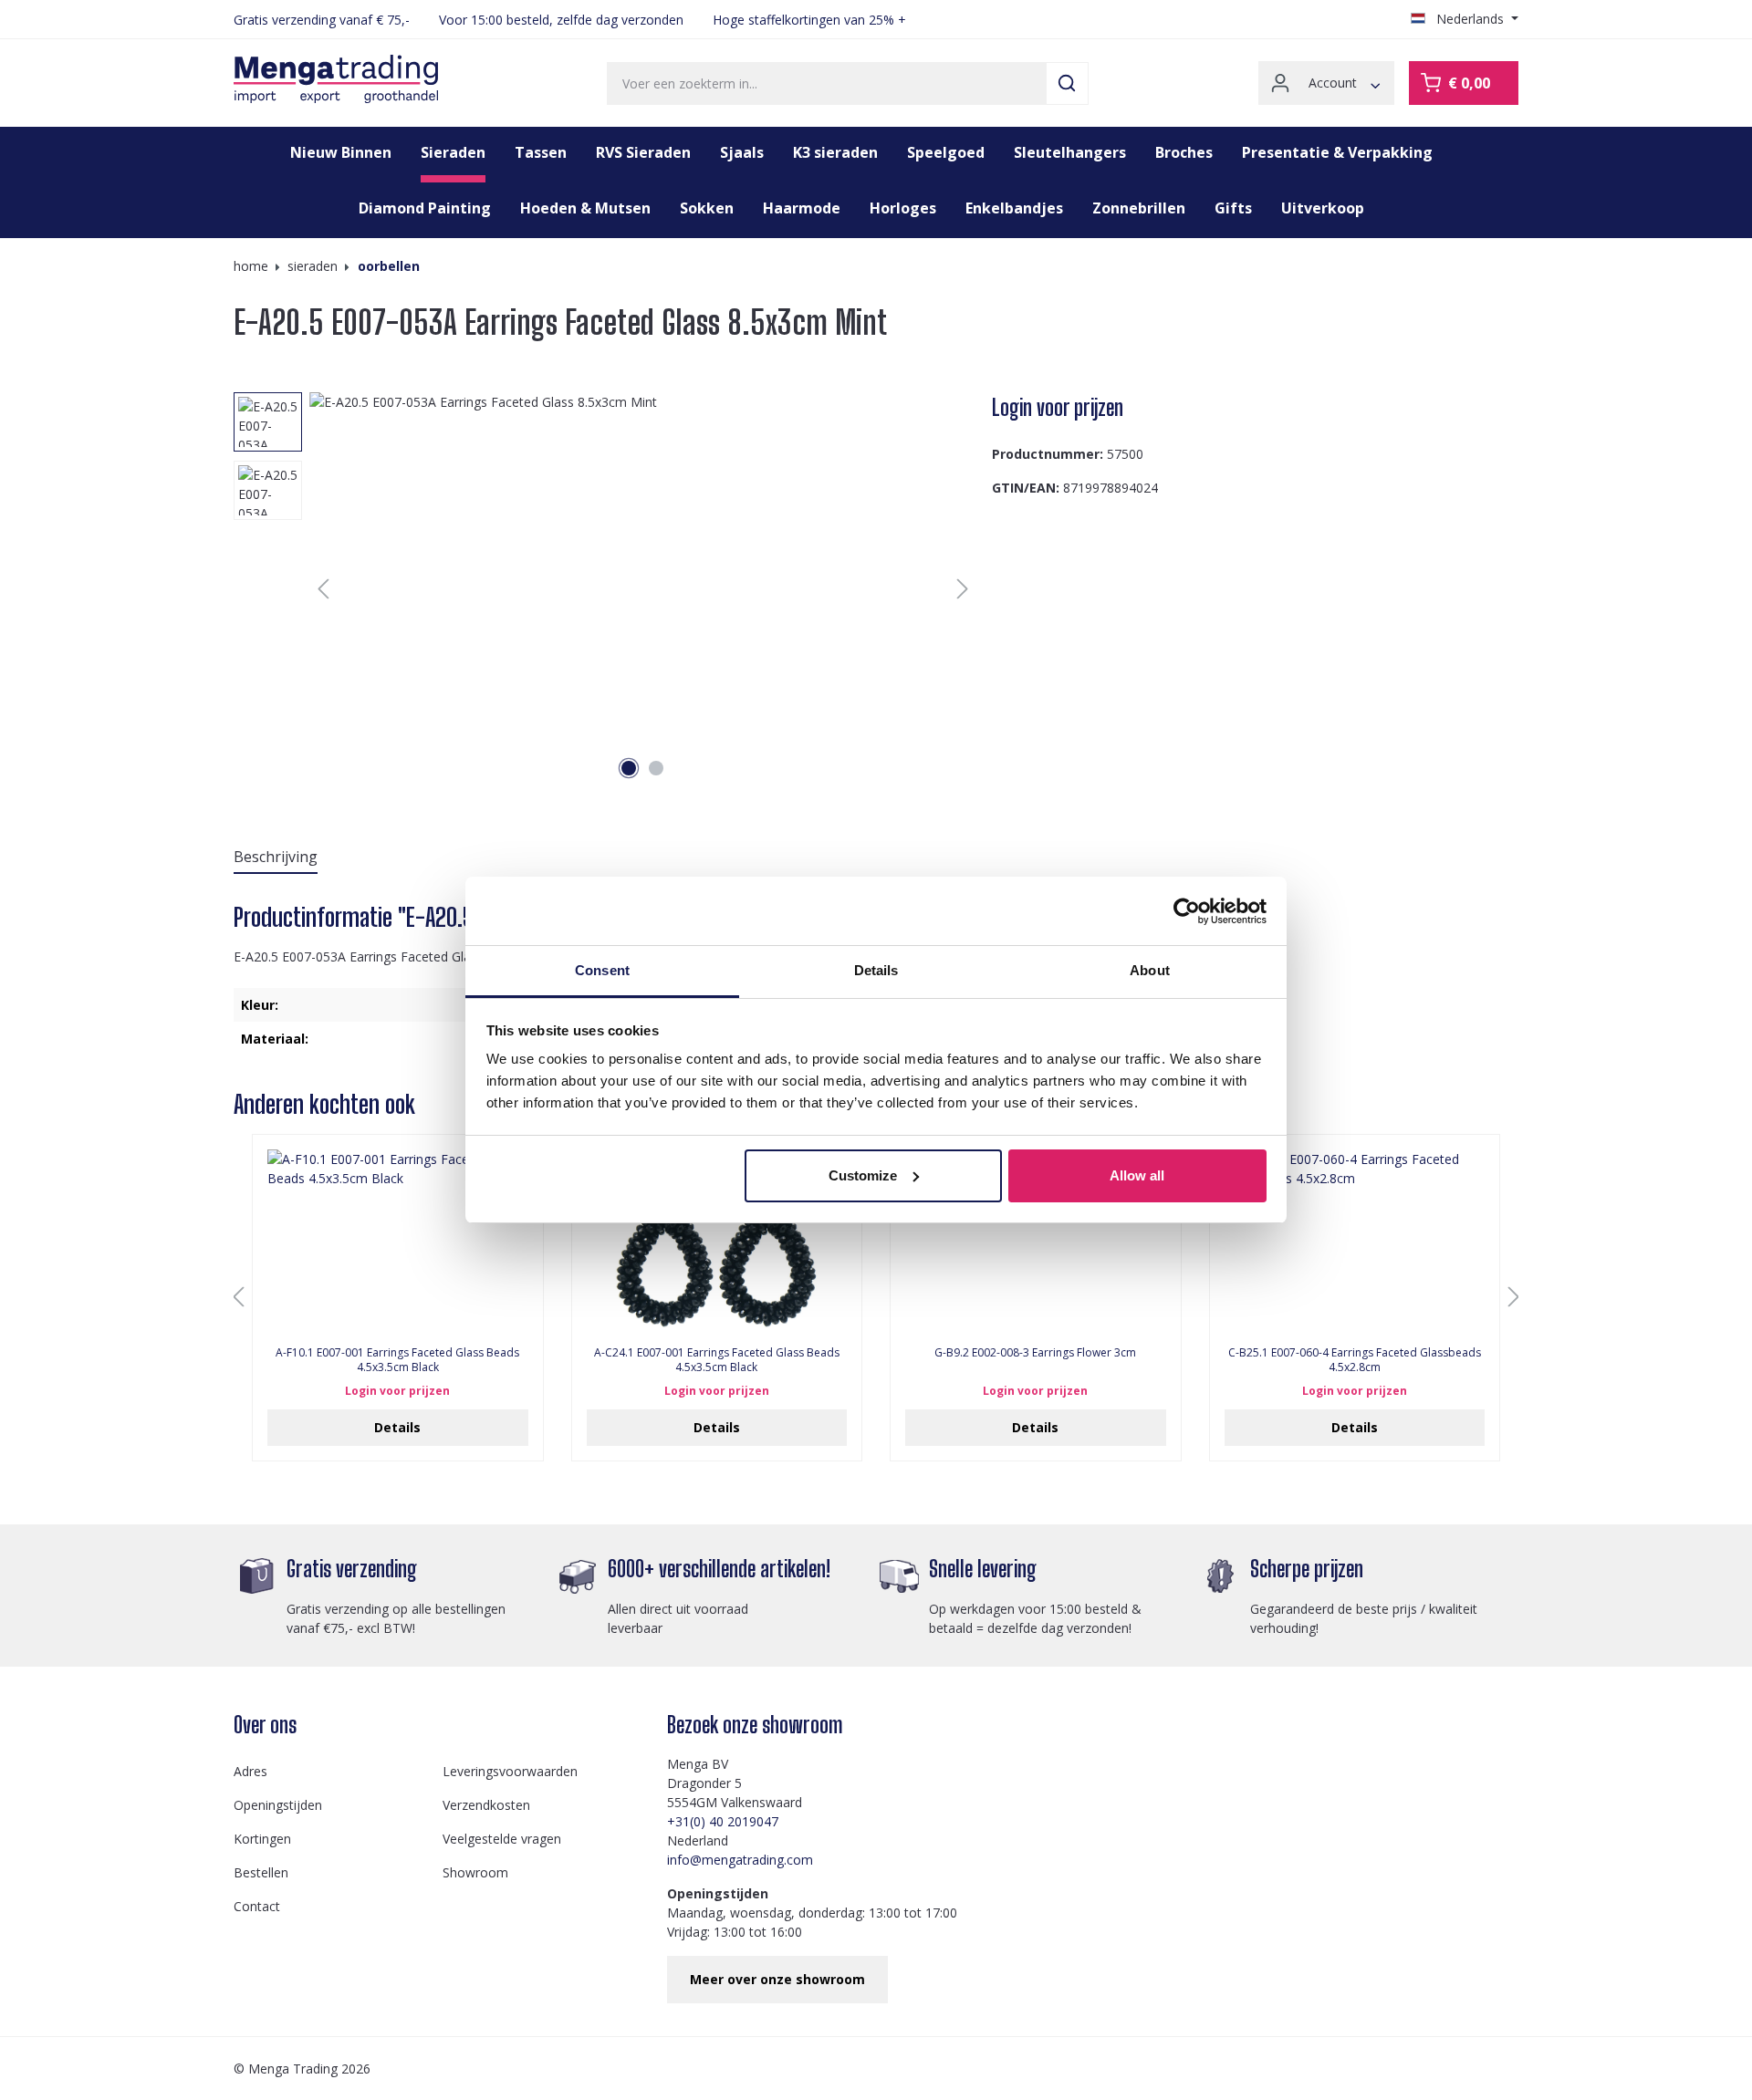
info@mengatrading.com (740, 1860)
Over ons (265, 1725)
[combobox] (827, 83)
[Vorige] (323, 589)
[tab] (276, 858)
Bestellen (261, 1872)
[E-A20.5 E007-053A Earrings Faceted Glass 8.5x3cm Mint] (643, 588)
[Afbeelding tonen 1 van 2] (629, 768)
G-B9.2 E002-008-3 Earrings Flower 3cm (1035, 1353)
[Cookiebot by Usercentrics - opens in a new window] (1187, 911)
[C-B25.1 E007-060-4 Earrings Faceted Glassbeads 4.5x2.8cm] (1355, 1241)
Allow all (1137, 1175)
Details (397, 1427)
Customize (863, 1175)
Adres (250, 1771)
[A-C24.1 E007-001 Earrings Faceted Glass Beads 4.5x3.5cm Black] (717, 1241)
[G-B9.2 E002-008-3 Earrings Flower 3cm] (1036, 1241)
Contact (257, 1906)
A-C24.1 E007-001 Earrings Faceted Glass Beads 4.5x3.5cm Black (717, 1360)
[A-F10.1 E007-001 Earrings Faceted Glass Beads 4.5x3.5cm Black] (398, 1241)
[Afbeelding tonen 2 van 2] (656, 768)
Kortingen (262, 1839)
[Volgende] (963, 589)
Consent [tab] (602, 970)
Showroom (475, 1872)
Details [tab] (876, 970)
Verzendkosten (486, 1805)
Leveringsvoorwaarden (510, 1771)
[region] (605, 588)
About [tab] (1150, 970)
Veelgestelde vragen (502, 1839)
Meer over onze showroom (777, 1979)
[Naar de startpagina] (336, 79)
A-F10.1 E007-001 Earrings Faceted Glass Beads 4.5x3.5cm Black (397, 1360)
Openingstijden (278, 1805)
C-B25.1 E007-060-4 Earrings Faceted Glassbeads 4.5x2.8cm (1355, 1360)
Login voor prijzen (1058, 407)
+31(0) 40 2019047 (723, 1821)
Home (251, 266)
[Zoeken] (1067, 83)
